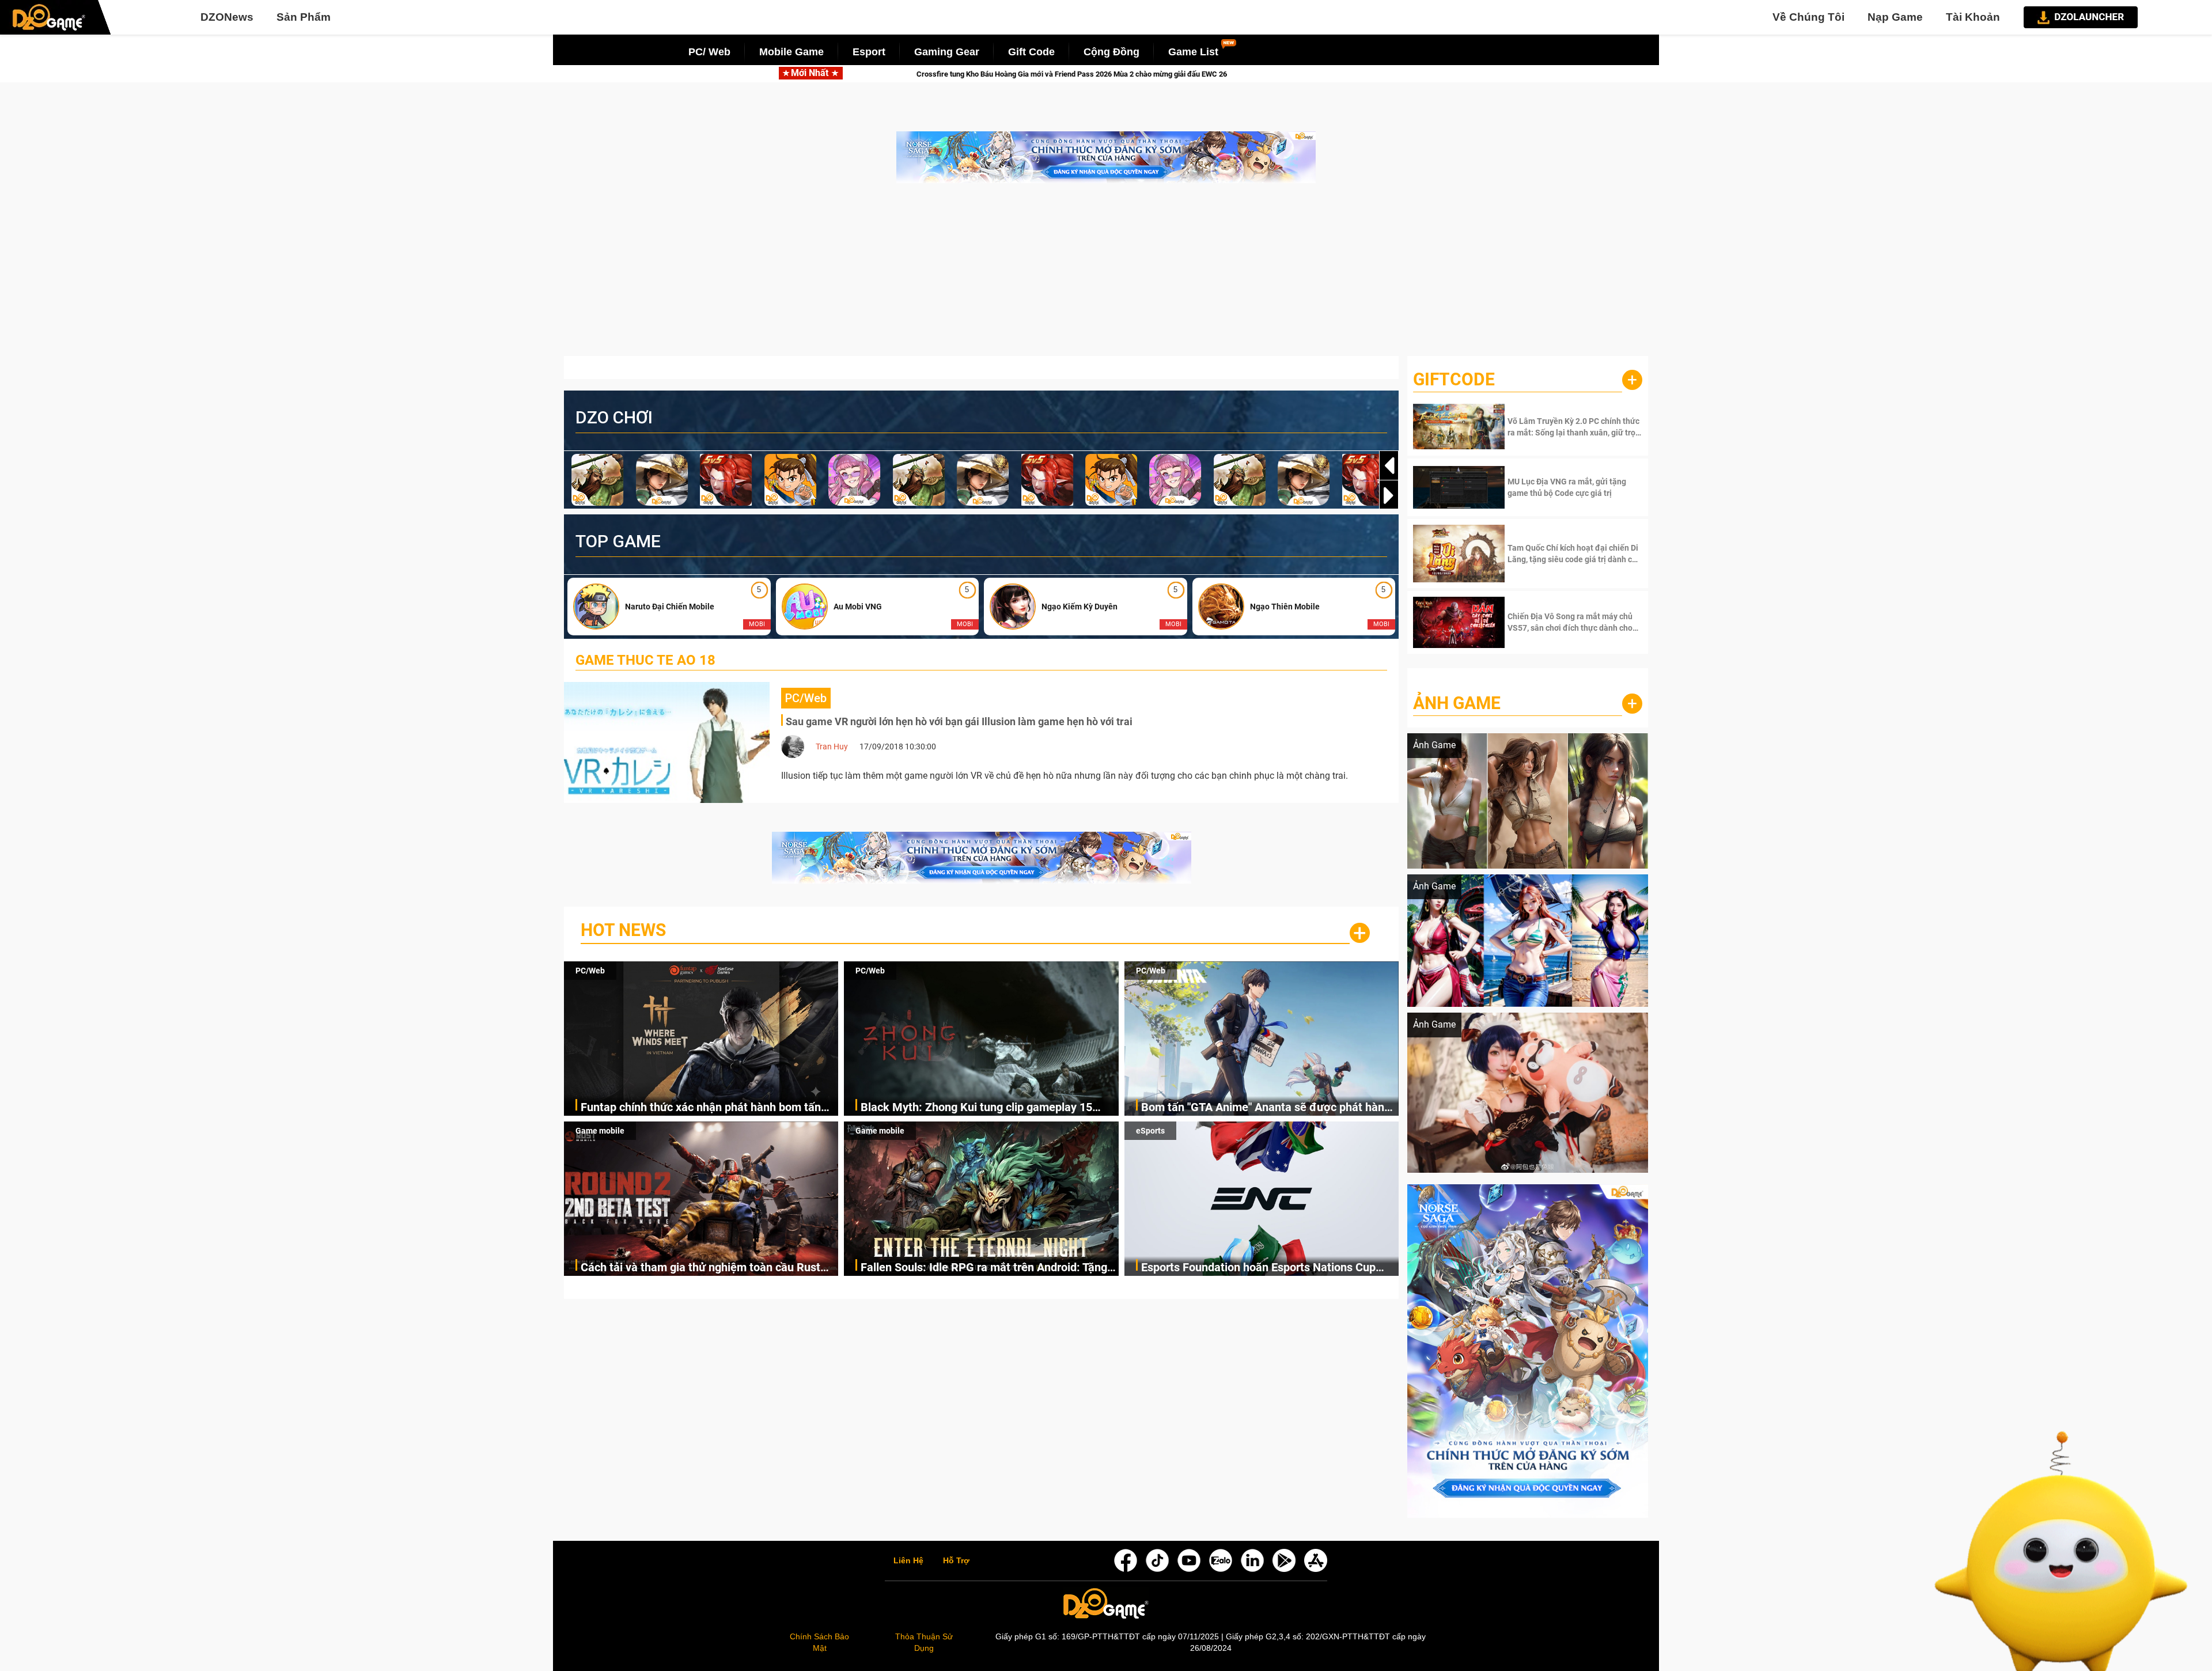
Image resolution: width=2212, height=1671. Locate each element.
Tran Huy (832, 747)
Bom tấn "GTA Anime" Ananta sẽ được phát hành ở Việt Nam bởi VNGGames (1266, 1108)
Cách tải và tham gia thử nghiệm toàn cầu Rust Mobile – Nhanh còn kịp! (700, 1268)
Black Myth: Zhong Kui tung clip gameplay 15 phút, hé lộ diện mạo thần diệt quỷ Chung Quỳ (977, 1108)
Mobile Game (791, 52)
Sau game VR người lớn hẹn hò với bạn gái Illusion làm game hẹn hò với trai (959, 721)
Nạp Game (1895, 17)
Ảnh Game (1457, 703)
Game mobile (600, 1131)
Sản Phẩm (304, 17)
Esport (869, 52)
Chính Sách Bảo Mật (819, 1642)
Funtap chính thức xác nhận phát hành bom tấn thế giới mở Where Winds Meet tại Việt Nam (701, 1108)
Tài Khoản (1973, 17)
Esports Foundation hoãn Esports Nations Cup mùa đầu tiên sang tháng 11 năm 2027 (1258, 1268)
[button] (1389, 495)
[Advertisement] (1106, 275)
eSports (1150, 1131)
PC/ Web (709, 52)
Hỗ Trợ (956, 1561)
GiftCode (1454, 379)
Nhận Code (1573, 427)
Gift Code (1031, 52)
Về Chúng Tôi (1808, 17)
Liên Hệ (908, 1561)
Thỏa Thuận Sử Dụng (924, 1642)
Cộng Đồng (1111, 52)
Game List (1193, 52)
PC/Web (590, 971)
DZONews (227, 17)
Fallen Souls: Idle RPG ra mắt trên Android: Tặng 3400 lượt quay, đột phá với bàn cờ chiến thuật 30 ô (987, 1268)
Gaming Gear (947, 52)
